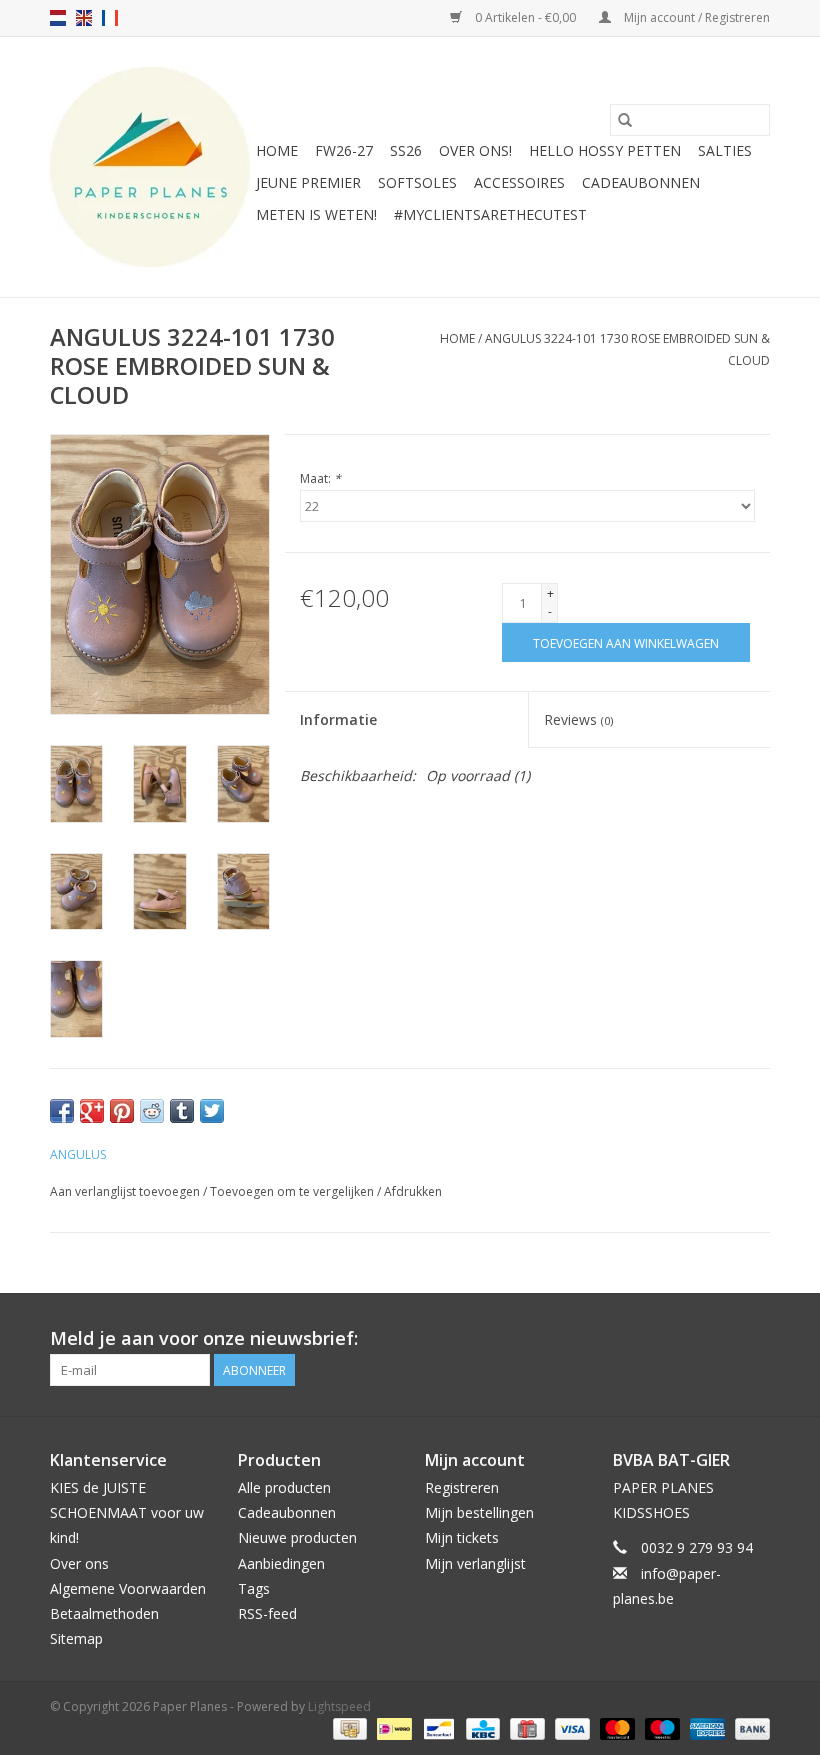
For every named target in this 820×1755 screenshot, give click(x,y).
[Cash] (348, 1727)
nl (58, 18)
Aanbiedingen (281, 1563)
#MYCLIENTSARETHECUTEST (490, 214)
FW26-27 (344, 150)
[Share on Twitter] (212, 1111)
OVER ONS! (475, 150)
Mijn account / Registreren (695, 17)
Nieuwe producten (297, 1537)
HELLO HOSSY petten (605, 150)
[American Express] (705, 1727)
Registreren (462, 1487)
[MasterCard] (615, 1727)
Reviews (578, 719)
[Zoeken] (625, 120)
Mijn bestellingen (479, 1512)
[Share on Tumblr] (182, 1111)
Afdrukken (413, 1191)
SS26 (406, 150)
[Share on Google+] (92, 1111)
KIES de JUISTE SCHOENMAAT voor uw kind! (127, 1512)
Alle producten (284, 1487)
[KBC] (481, 1727)
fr (110, 18)
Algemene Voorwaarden (128, 1588)
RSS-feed (267, 1613)
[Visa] (570, 1727)
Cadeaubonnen (641, 182)
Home (277, 150)
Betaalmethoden (104, 1613)
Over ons (79, 1563)
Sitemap (76, 1638)
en (84, 18)
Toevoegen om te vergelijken (293, 1191)
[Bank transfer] (749, 1727)
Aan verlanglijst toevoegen (126, 1191)
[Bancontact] (437, 1727)
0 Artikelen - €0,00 (525, 17)
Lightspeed (339, 1706)
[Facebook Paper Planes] (718, 1339)
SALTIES (725, 150)
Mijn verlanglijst (475, 1563)
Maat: (320, 478)
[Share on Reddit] (152, 1111)
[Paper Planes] (150, 167)
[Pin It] (122, 1111)
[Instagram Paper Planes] (754, 1339)
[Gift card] (525, 1727)
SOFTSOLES (417, 182)
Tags (254, 1588)
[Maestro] (660, 1727)
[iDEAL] (392, 1727)
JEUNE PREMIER (308, 182)
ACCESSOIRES (519, 182)
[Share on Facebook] (62, 1111)
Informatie (338, 719)
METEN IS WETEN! (316, 214)
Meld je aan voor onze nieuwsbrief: (204, 1338)
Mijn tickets (462, 1537)
